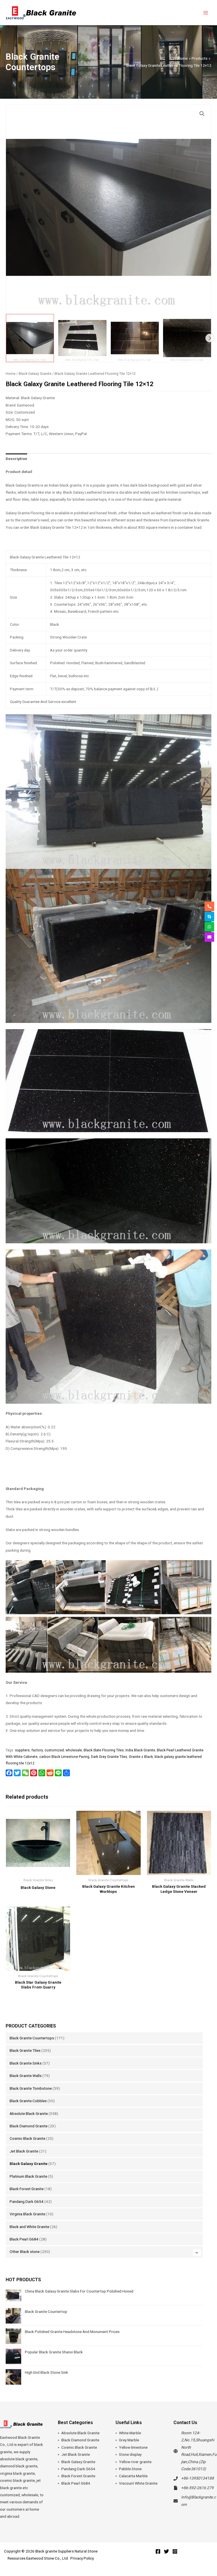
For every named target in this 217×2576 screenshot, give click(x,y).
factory (37, 1750)
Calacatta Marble (133, 2476)
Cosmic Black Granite (27, 2138)
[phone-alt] (209, 906)
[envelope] (209, 937)
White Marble (130, 2433)
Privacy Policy (82, 2558)
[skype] (209, 917)
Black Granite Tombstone (31, 2088)
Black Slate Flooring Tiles (104, 1750)
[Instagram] (175, 2551)
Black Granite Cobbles (28, 2101)
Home (11, 374)
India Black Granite (140, 1750)
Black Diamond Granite (29, 2126)
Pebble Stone (130, 2469)
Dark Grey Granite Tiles (109, 1757)
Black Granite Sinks (26, 2063)
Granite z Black (141, 1757)
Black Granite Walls (26, 2076)
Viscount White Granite (138, 2483)
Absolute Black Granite (29, 2113)
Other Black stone (25, 2252)
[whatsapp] (209, 927)
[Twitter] (166, 2551)
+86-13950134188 (198, 2478)
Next (210, 338)
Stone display (130, 2454)
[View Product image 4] (187, 338)
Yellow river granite (135, 2462)
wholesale (74, 1750)
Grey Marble (129, 2440)
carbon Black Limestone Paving (64, 1757)
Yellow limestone (133, 2447)
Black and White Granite (29, 2227)
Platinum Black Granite (28, 2176)
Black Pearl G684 (24, 2239)
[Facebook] (158, 2551)
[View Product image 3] (135, 338)
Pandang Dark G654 (27, 2201)
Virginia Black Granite (27, 2214)
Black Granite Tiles (25, 2050)
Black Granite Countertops (32, 2038)
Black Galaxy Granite (29, 2164)
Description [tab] (16, 459)
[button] (202, 114)
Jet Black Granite (24, 2151)
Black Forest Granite (27, 2189)
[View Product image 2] (82, 338)
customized (54, 1750)
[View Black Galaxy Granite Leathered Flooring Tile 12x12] (30, 338)
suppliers (22, 1750)
